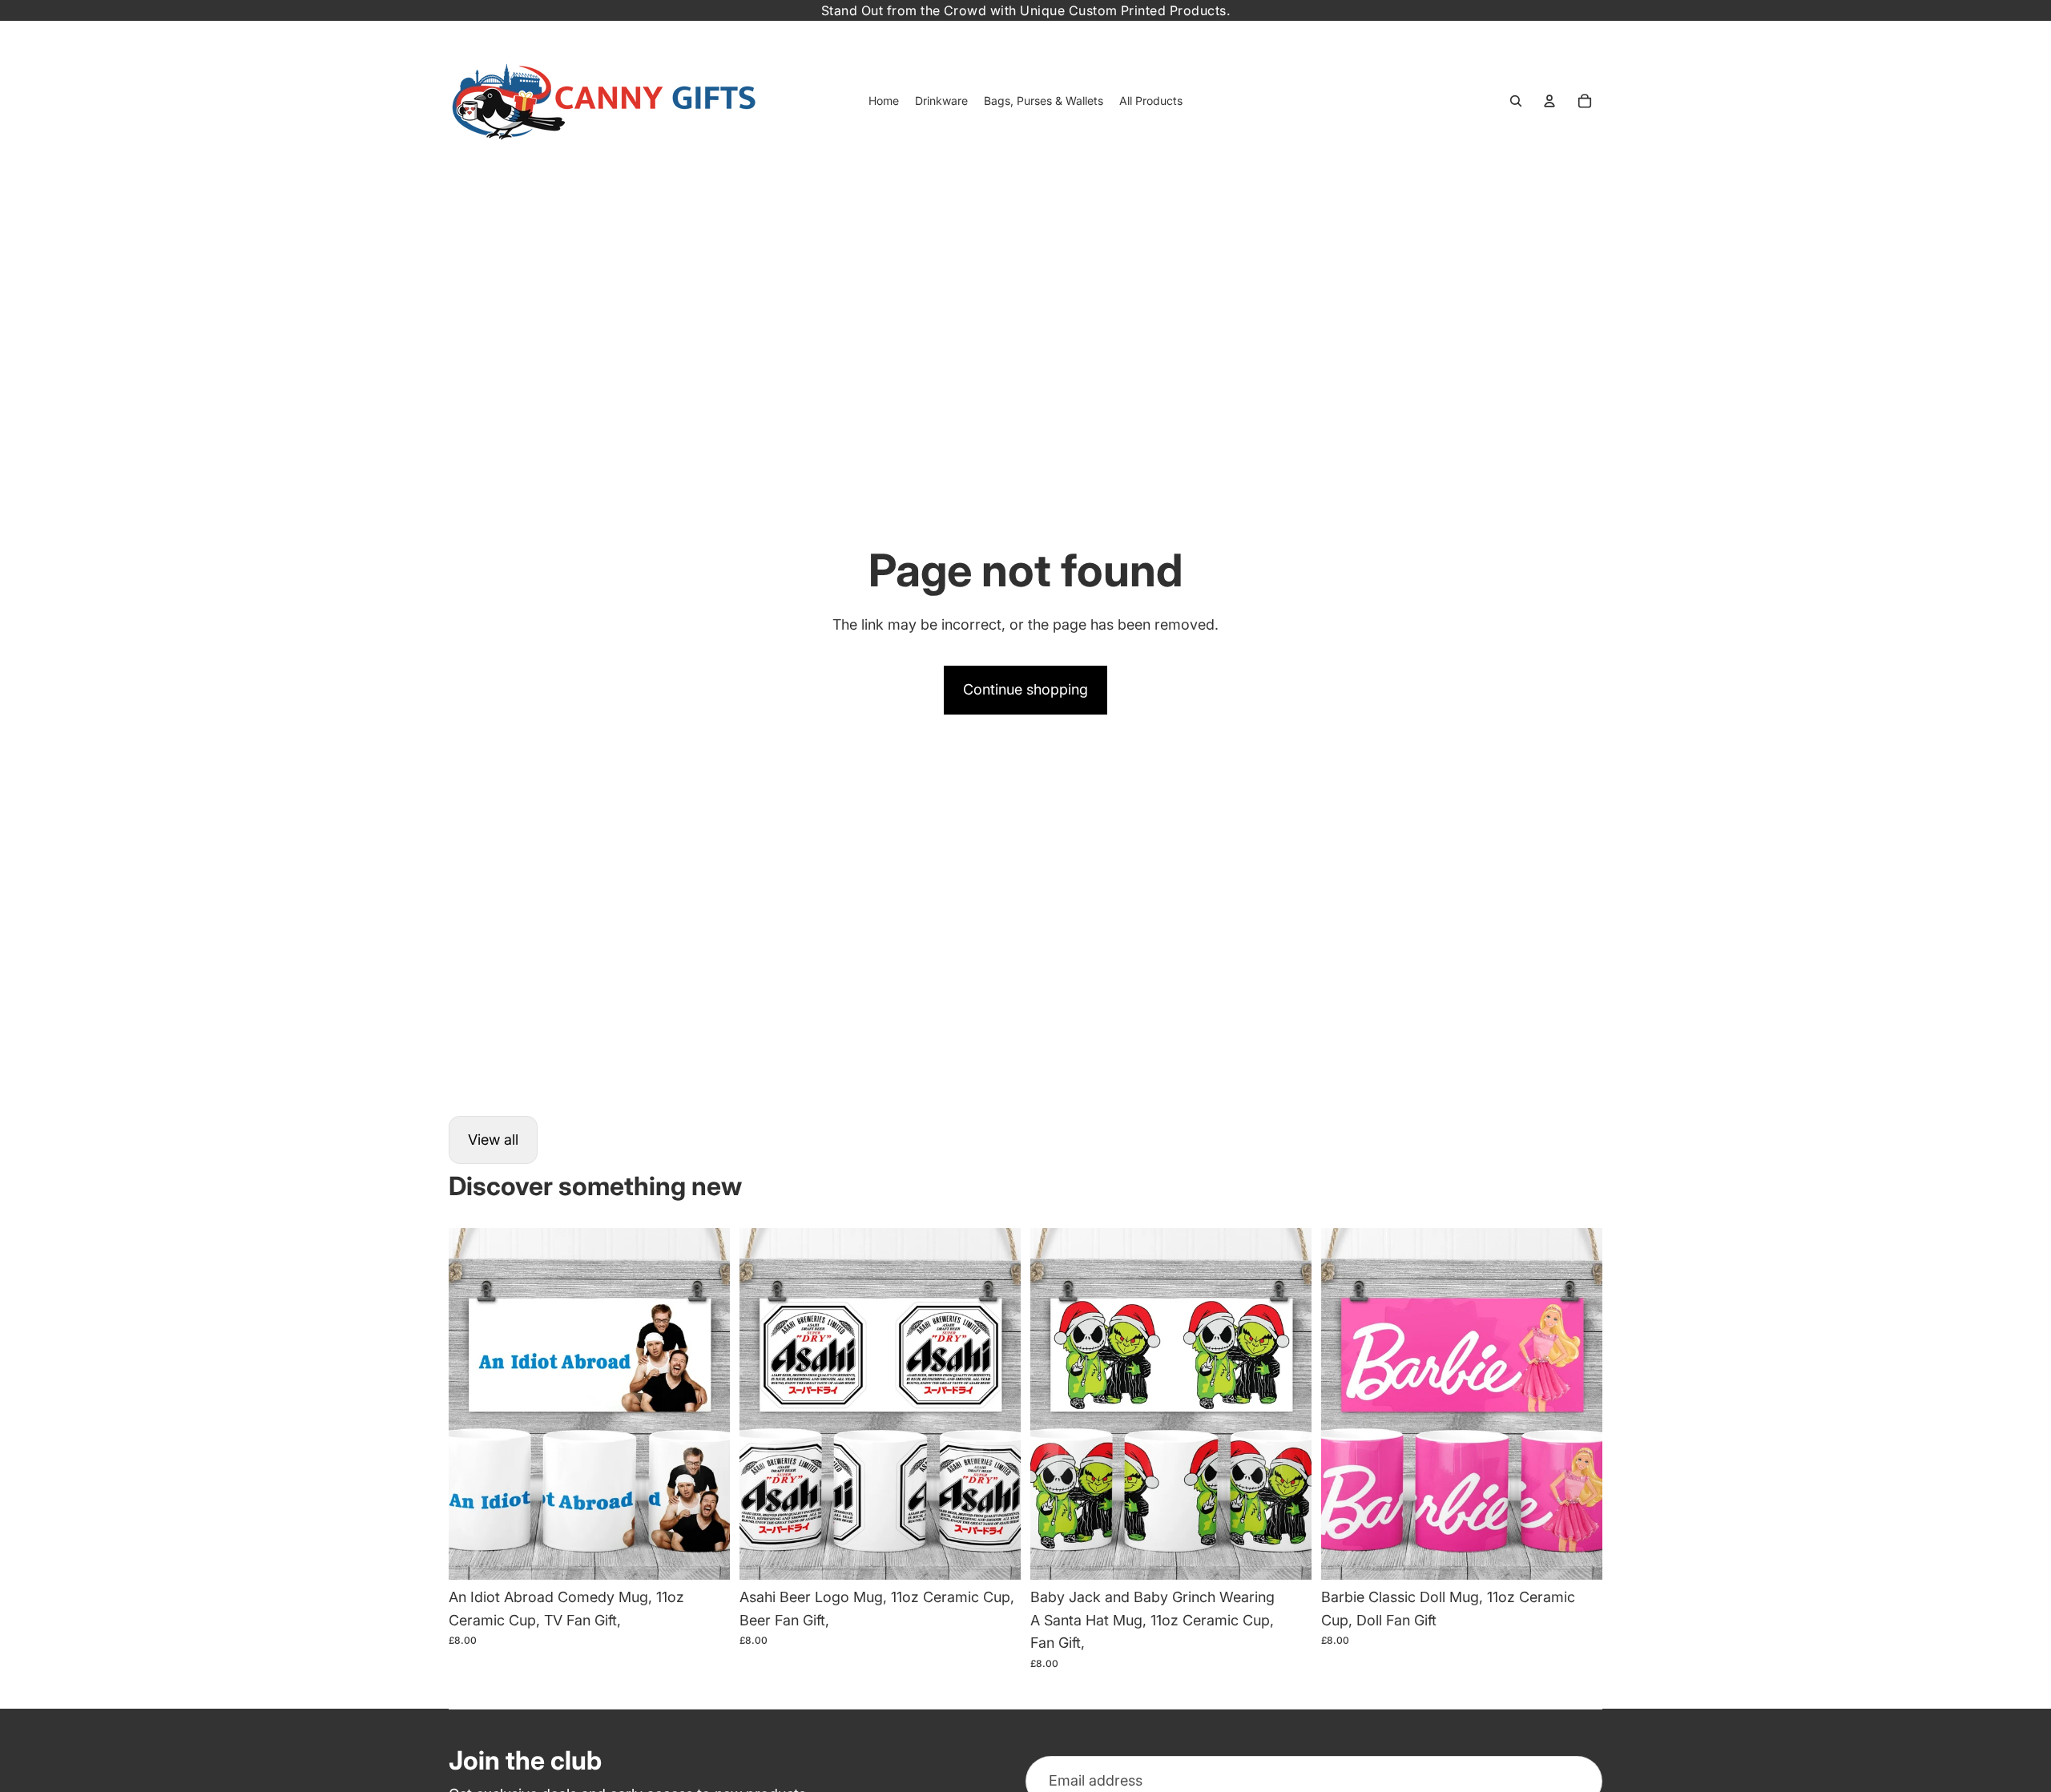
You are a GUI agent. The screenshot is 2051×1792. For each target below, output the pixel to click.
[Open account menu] (1549, 101)
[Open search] (1516, 101)
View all (493, 1140)
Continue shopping (1025, 689)
